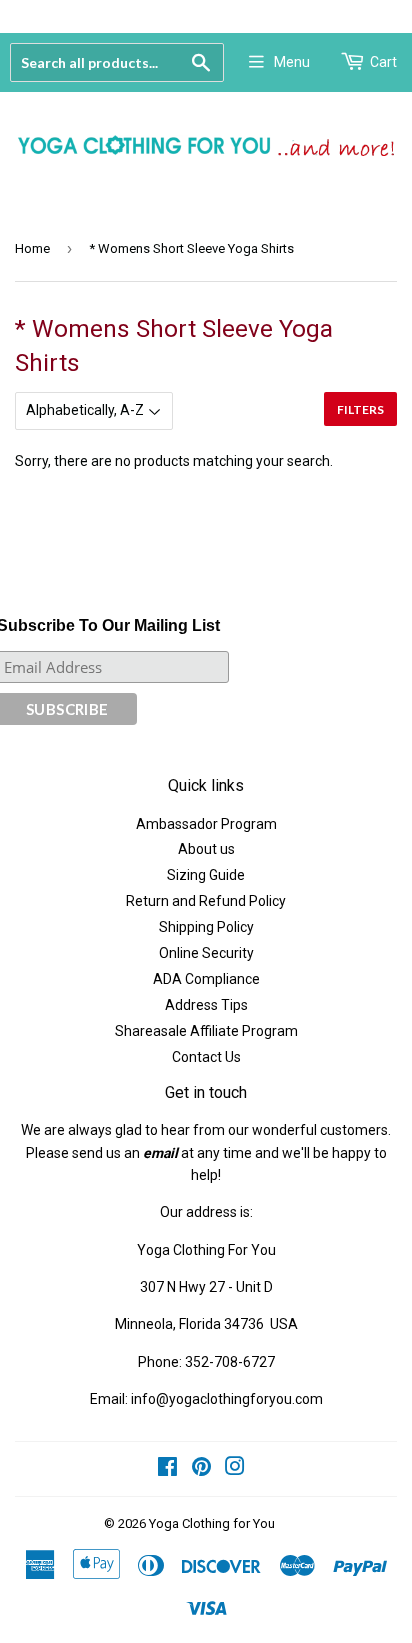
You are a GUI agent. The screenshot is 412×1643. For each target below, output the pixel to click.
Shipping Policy (206, 927)
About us (206, 849)
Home (32, 248)
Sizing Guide (206, 875)
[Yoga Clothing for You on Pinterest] (201, 1469)
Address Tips (206, 1005)
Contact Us (206, 1057)
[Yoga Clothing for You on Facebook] (167, 1469)
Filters (360, 409)
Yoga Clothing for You (212, 1523)
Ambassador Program (206, 824)
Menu (292, 62)
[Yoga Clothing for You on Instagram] (235, 1469)
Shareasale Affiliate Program (206, 1031)
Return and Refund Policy (206, 901)
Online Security (206, 953)
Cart (383, 62)
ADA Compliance (206, 979)
